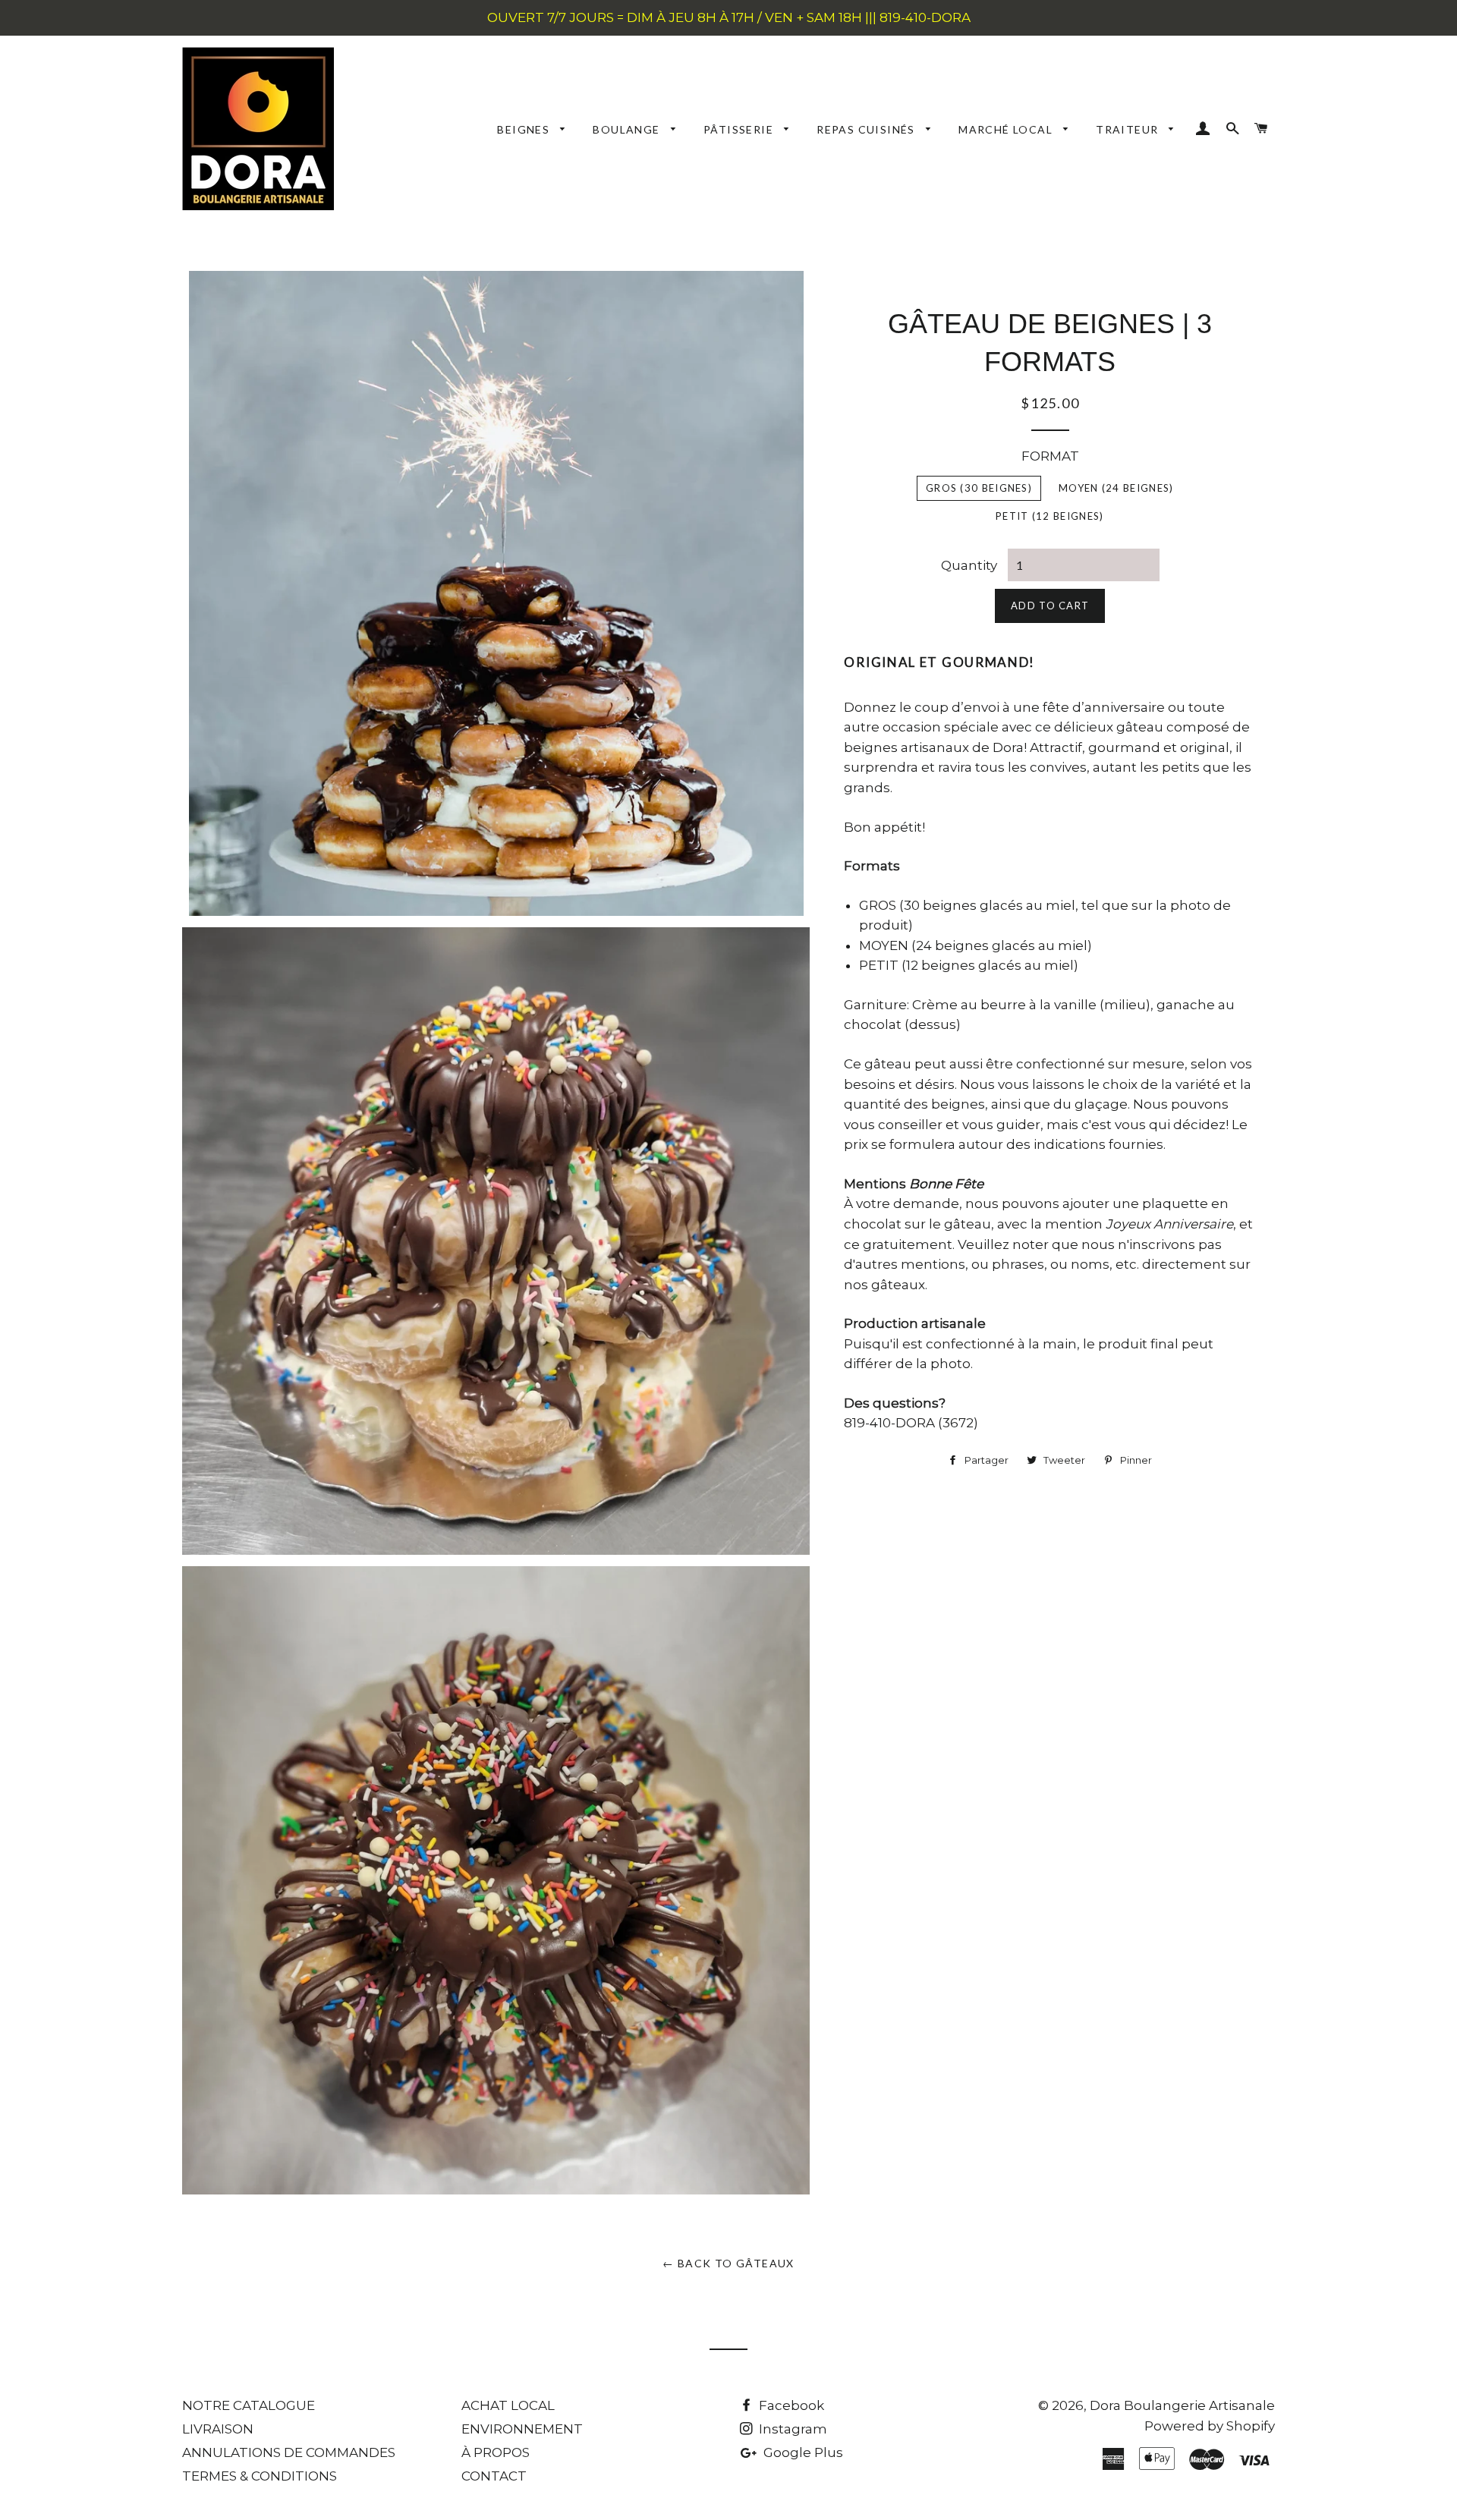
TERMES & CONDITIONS (260, 2476)
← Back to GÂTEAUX (728, 2263)
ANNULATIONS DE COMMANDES (289, 2452)
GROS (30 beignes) (979, 488)
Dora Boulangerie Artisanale (1182, 2405)
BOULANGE (628, 129)
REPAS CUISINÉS (867, 129)
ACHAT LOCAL (508, 2405)
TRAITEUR (1129, 129)
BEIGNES (525, 129)
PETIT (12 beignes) (1049, 516)
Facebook (790, 2405)
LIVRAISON (218, 2429)
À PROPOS (496, 2452)
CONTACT (494, 2476)
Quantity (969, 565)
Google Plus (802, 2452)
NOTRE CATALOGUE (249, 2405)
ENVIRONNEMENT (522, 2429)
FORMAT (1050, 456)
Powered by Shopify (1210, 2426)
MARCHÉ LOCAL (1007, 129)
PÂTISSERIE (740, 129)
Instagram (791, 2429)
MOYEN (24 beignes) (1116, 488)
